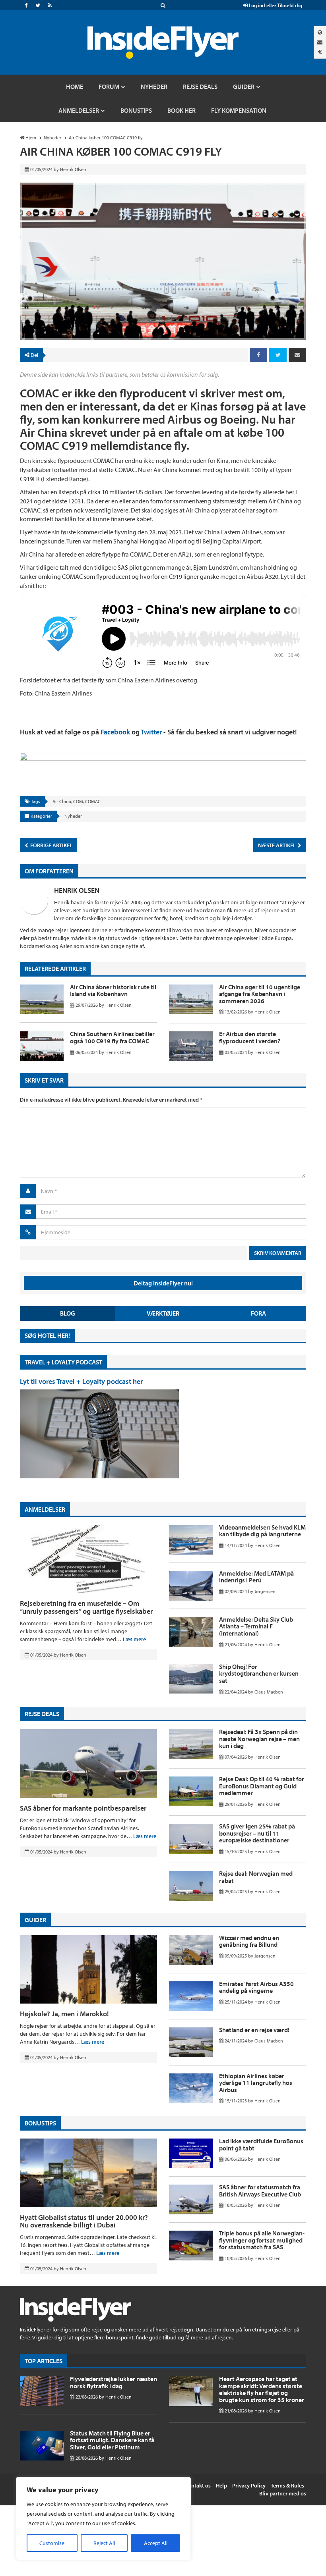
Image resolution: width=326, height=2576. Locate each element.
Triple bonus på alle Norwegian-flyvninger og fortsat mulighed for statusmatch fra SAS (262, 2240)
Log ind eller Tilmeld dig (275, 5)
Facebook (115, 732)
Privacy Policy (249, 2485)
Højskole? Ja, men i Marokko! (64, 2014)
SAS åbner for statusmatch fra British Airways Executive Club (260, 2191)
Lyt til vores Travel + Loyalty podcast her (81, 1381)
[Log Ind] (320, 52)
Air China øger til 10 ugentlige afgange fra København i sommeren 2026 (260, 994)
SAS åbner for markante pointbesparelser (83, 1808)
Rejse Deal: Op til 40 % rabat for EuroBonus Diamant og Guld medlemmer (262, 1786)
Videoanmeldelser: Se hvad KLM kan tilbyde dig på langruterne (262, 1531)
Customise (52, 2543)
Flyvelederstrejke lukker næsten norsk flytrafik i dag (114, 2382)
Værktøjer (163, 1313)
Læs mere (134, 1639)
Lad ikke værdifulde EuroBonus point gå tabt (261, 2144)
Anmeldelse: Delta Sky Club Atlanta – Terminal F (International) (256, 1626)
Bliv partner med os (283, 2493)
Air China (62, 801)
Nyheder (73, 816)
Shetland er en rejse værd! (254, 2030)
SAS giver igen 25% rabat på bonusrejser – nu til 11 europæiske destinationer (257, 1833)
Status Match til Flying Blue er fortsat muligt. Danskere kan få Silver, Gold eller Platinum (112, 2440)
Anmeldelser (45, 1509)
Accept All (156, 2543)
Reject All (104, 2543)
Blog (68, 1313)
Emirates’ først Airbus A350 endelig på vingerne (256, 1987)
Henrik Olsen (77, 890)
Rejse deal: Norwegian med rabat (256, 1877)
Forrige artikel (51, 845)
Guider (35, 1920)
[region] (103, 2518)
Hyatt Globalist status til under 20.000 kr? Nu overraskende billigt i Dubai (84, 2221)
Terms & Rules (287, 2485)
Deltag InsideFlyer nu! (163, 1283)
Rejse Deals (42, 1714)
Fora (258, 1313)
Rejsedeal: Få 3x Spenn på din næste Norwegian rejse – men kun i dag (259, 1739)
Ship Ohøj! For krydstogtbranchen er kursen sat (259, 1673)
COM (78, 801)
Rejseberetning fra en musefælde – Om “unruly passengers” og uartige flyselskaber (86, 1607)
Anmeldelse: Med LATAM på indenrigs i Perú (256, 1577)
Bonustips (40, 2123)
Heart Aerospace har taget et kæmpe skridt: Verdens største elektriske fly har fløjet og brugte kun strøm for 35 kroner (262, 2389)
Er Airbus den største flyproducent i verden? (250, 1037)
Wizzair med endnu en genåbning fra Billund (249, 1941)
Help (221, 2485)
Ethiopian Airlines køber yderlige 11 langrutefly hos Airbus (256, 2083)
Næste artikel (277, 845)
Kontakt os (198, 2485)
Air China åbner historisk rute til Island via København (113, 990)
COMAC (93, 801)
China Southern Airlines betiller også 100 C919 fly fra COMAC (112, 1037)
